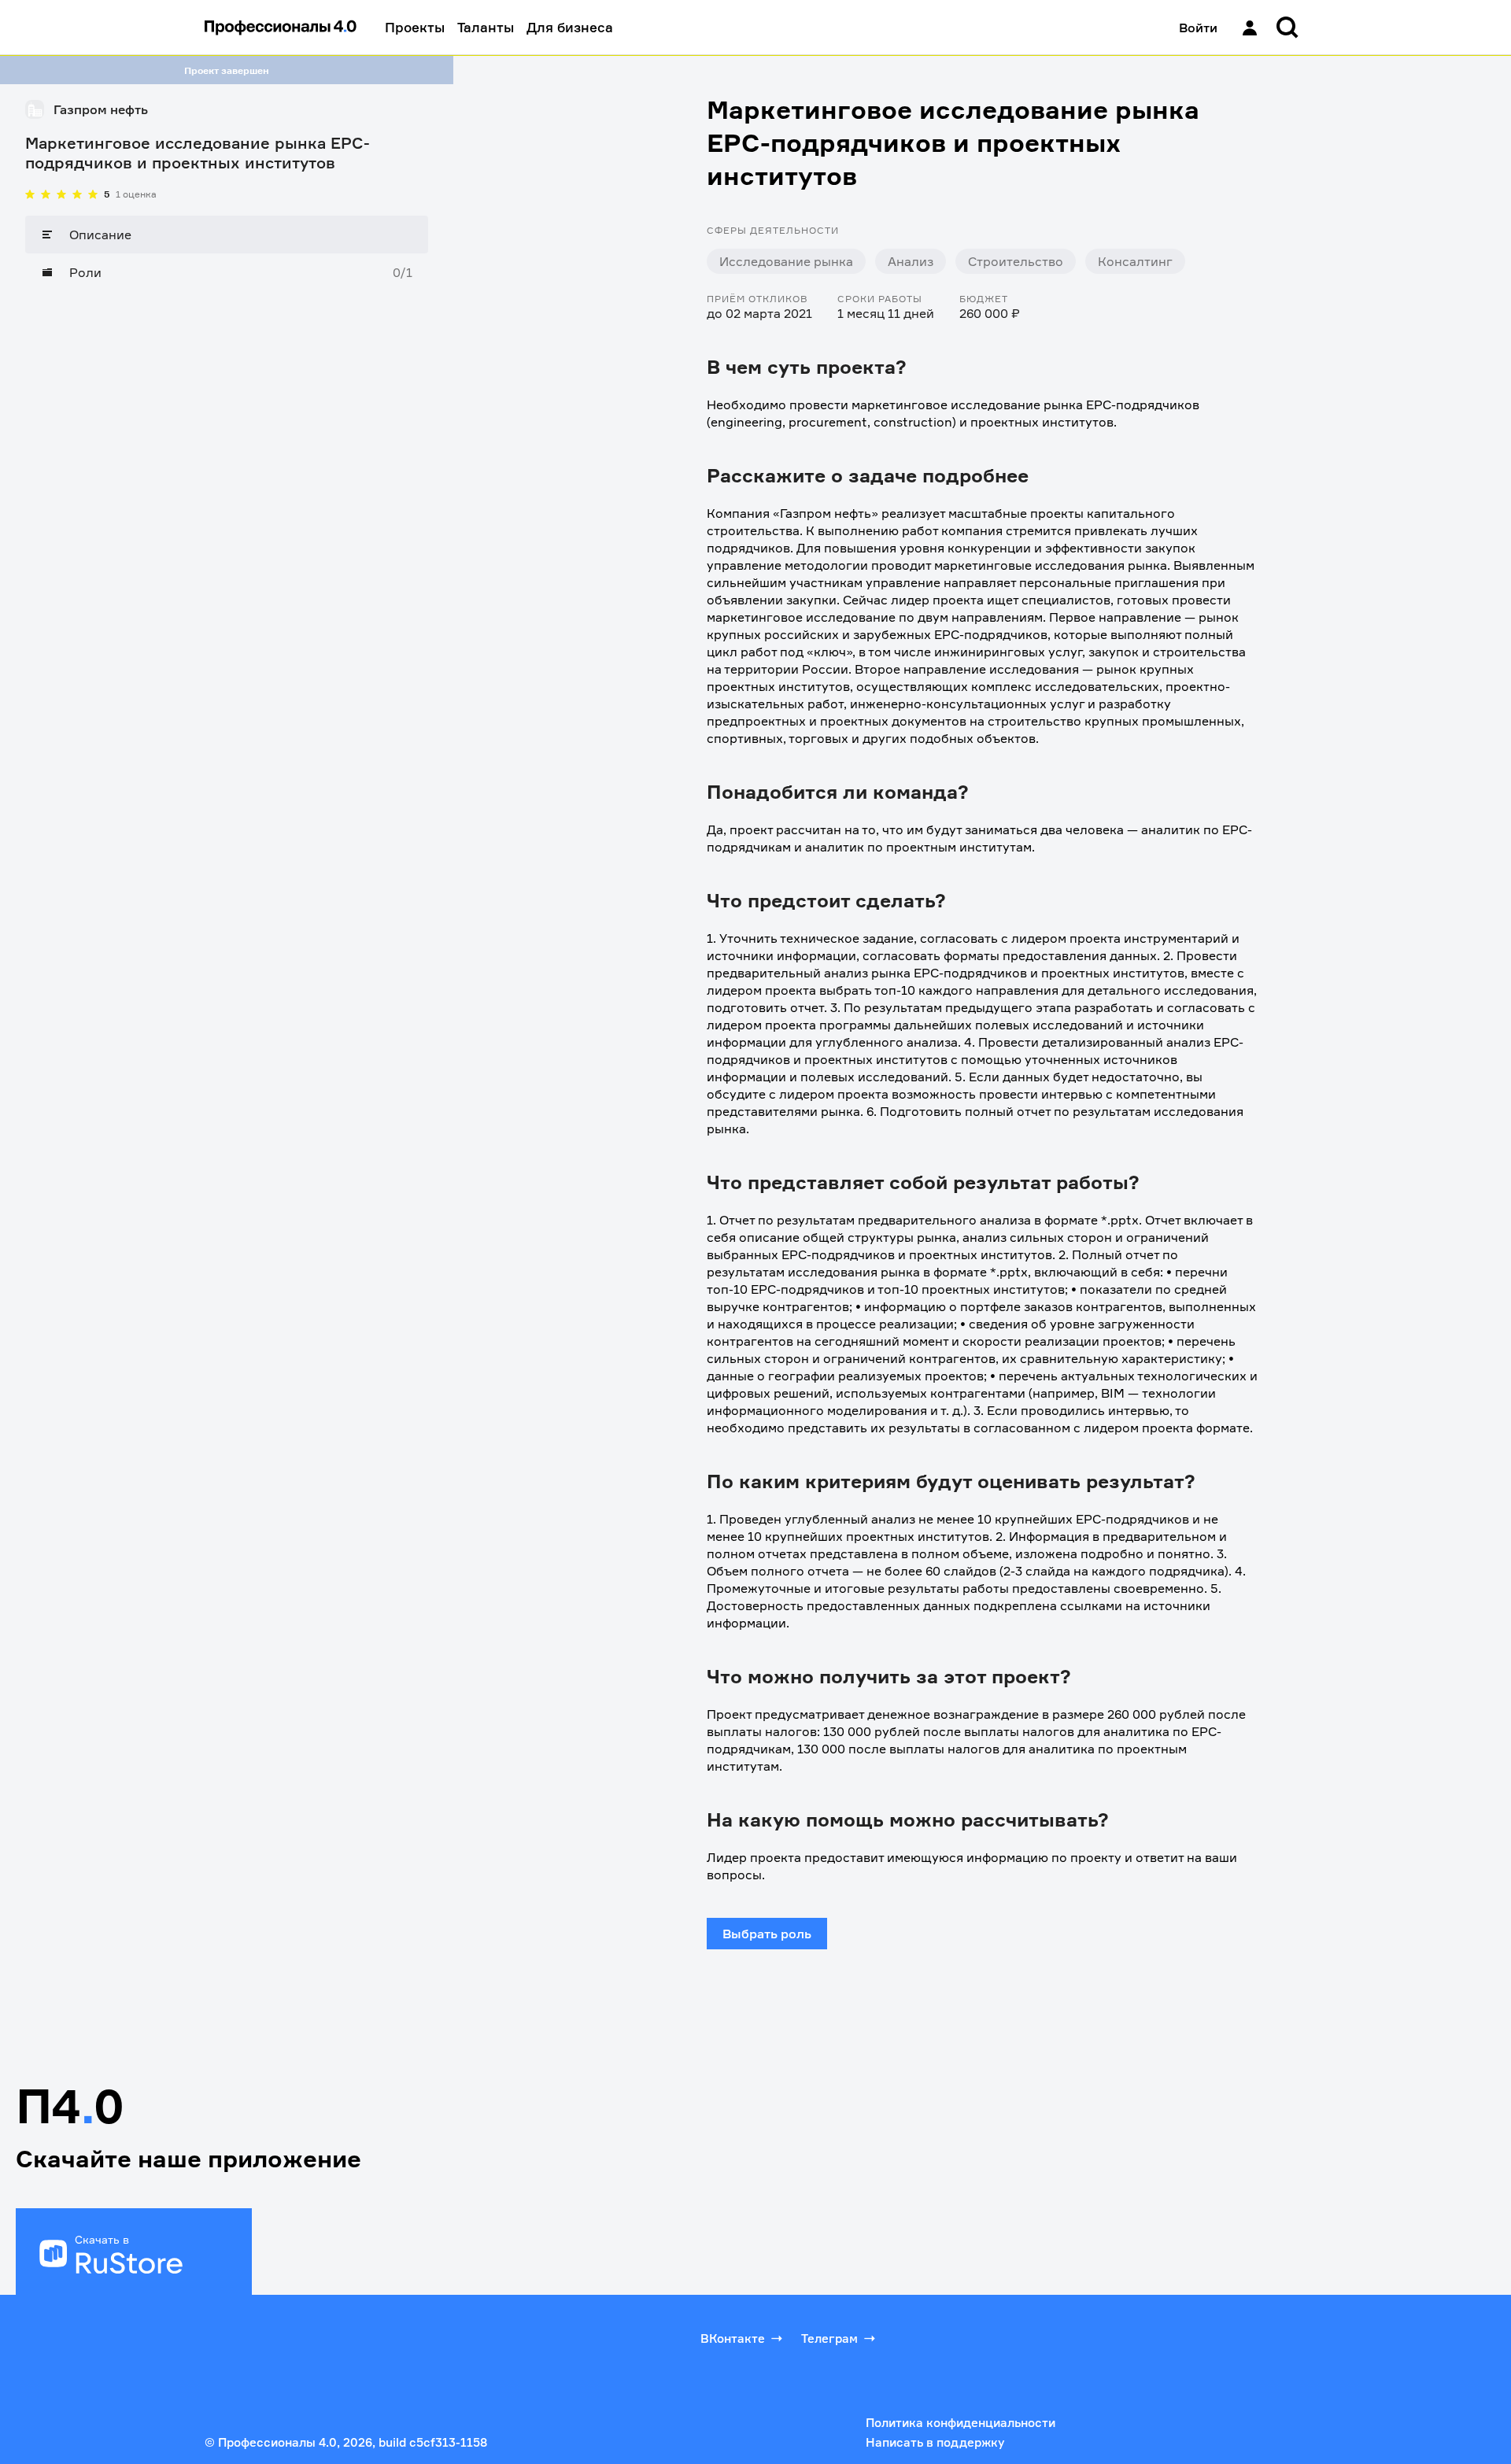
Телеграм (829, 2338)
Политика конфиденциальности (961, 2423)
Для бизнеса (570, 27)
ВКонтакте (733, 2338)
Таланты (486, 27)
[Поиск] (1287, 28)
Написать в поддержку (935, 2442)
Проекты (415, 27)
